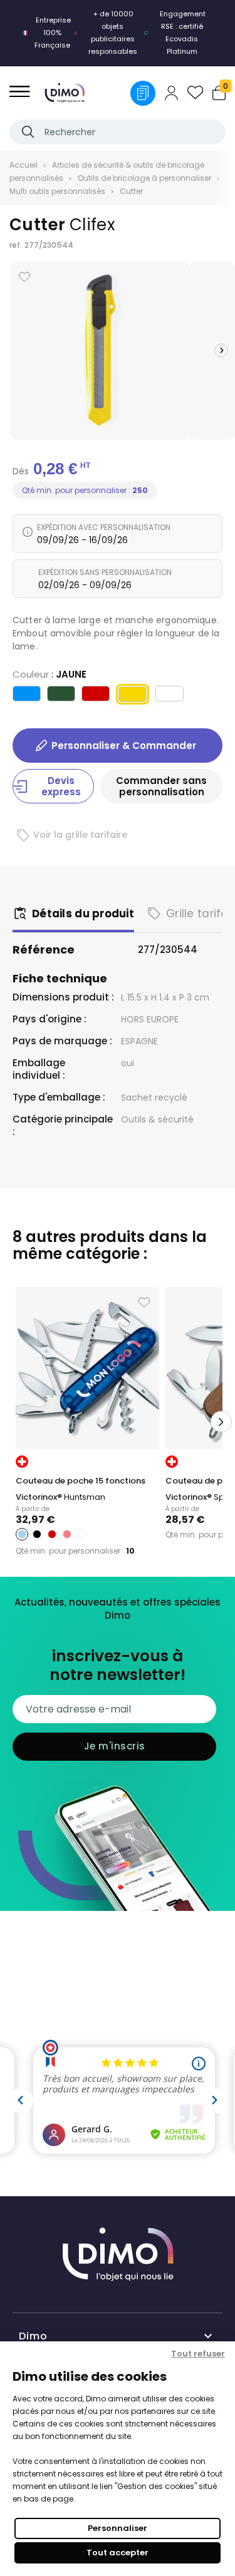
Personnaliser (118, 2528)
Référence (44, 950)
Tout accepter (118, 2553)
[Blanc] (170, 695)
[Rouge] (96, 695)
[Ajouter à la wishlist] (24, 277)
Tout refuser (198, 2354)
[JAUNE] (133, 697)
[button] (221, 350)
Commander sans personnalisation (161, 786)
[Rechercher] (28, 132)
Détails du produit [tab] (83, 914)
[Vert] (61, 695)
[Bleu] (27, 695)
